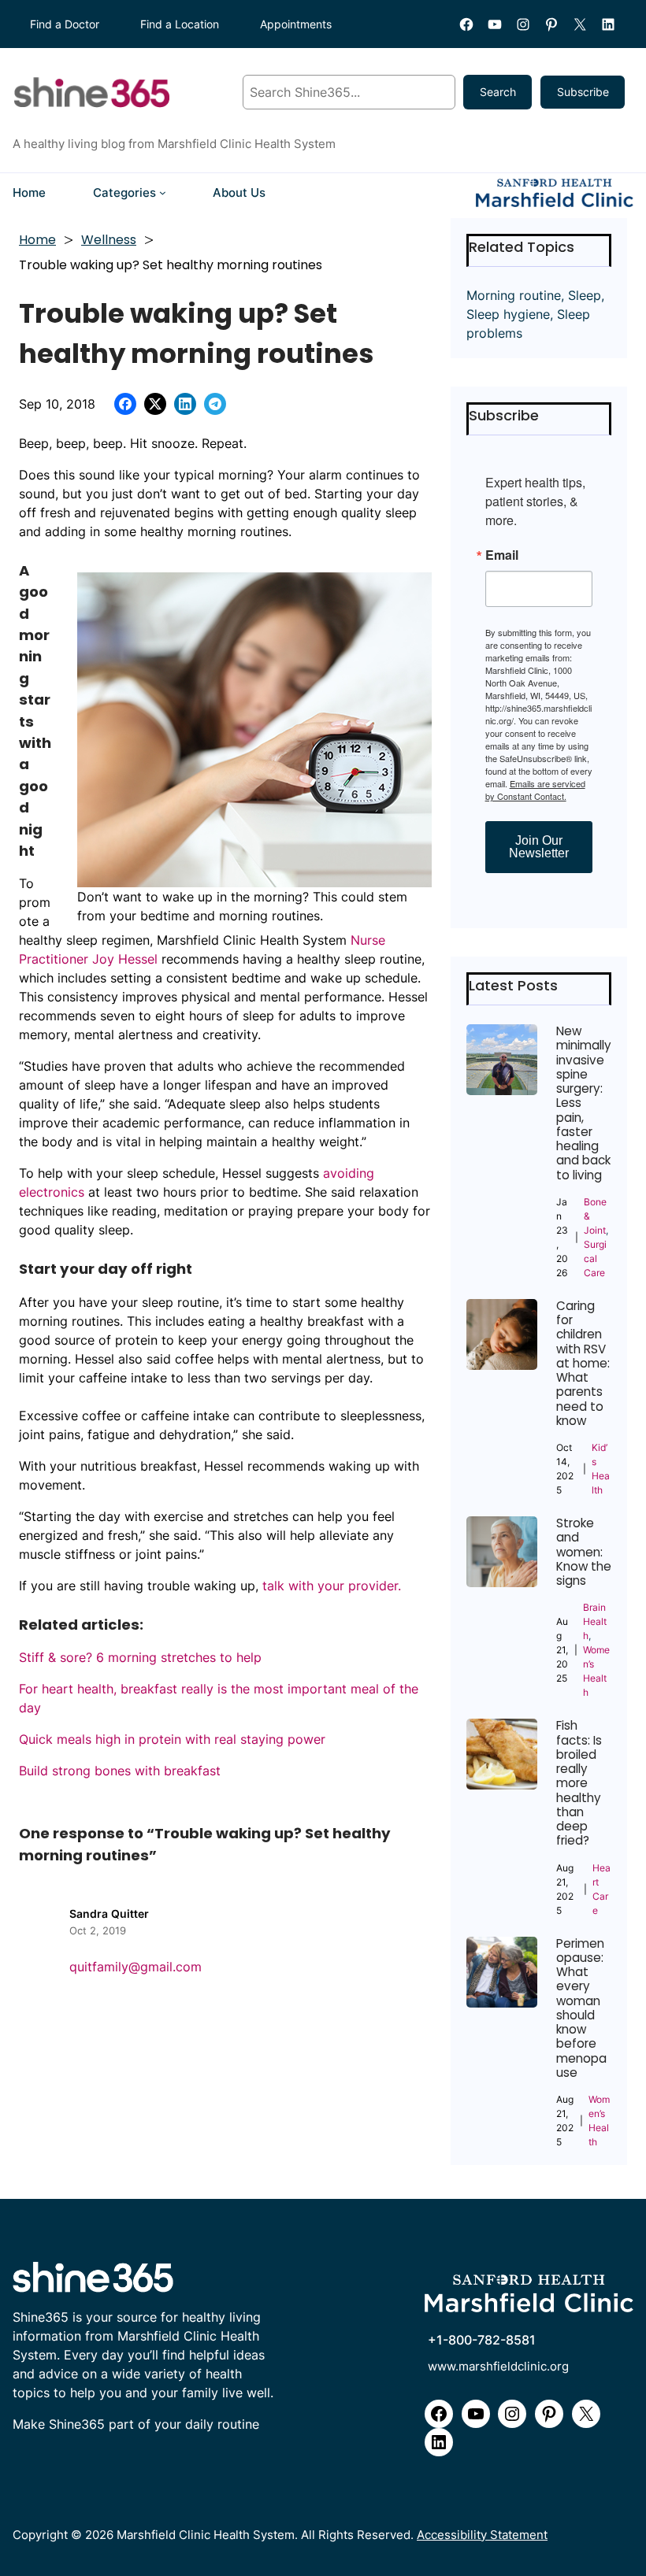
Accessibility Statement (482, 2535)
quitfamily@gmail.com (136, 1967)
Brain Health (595, 1621)
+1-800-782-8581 (482, 2340)
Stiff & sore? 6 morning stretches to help (140, 1657)
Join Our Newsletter (539, 847)
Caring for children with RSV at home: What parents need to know (583, 1364)
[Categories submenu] (163, 192)
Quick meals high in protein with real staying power (172, 1739)
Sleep (585, 295)
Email (502, 555)
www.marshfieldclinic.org (498, 2367)
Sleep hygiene (508, 314)
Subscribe (583, 92)
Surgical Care (595, 1258)
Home (37, 240)
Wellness (109, 240)
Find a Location (180, 24)
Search (498, 92)
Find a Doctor (65, 24)
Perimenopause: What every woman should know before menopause (581, 2009)
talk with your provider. (332, 1586)
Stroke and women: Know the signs (584, 1552)
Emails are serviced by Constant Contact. (535, 790)
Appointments (296, 24)
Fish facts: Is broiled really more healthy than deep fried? (579, 1783)
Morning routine (514, 295)
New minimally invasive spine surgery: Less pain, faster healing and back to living (584, 1103)
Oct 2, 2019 (98, 1930)
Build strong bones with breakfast (120, 1771)
